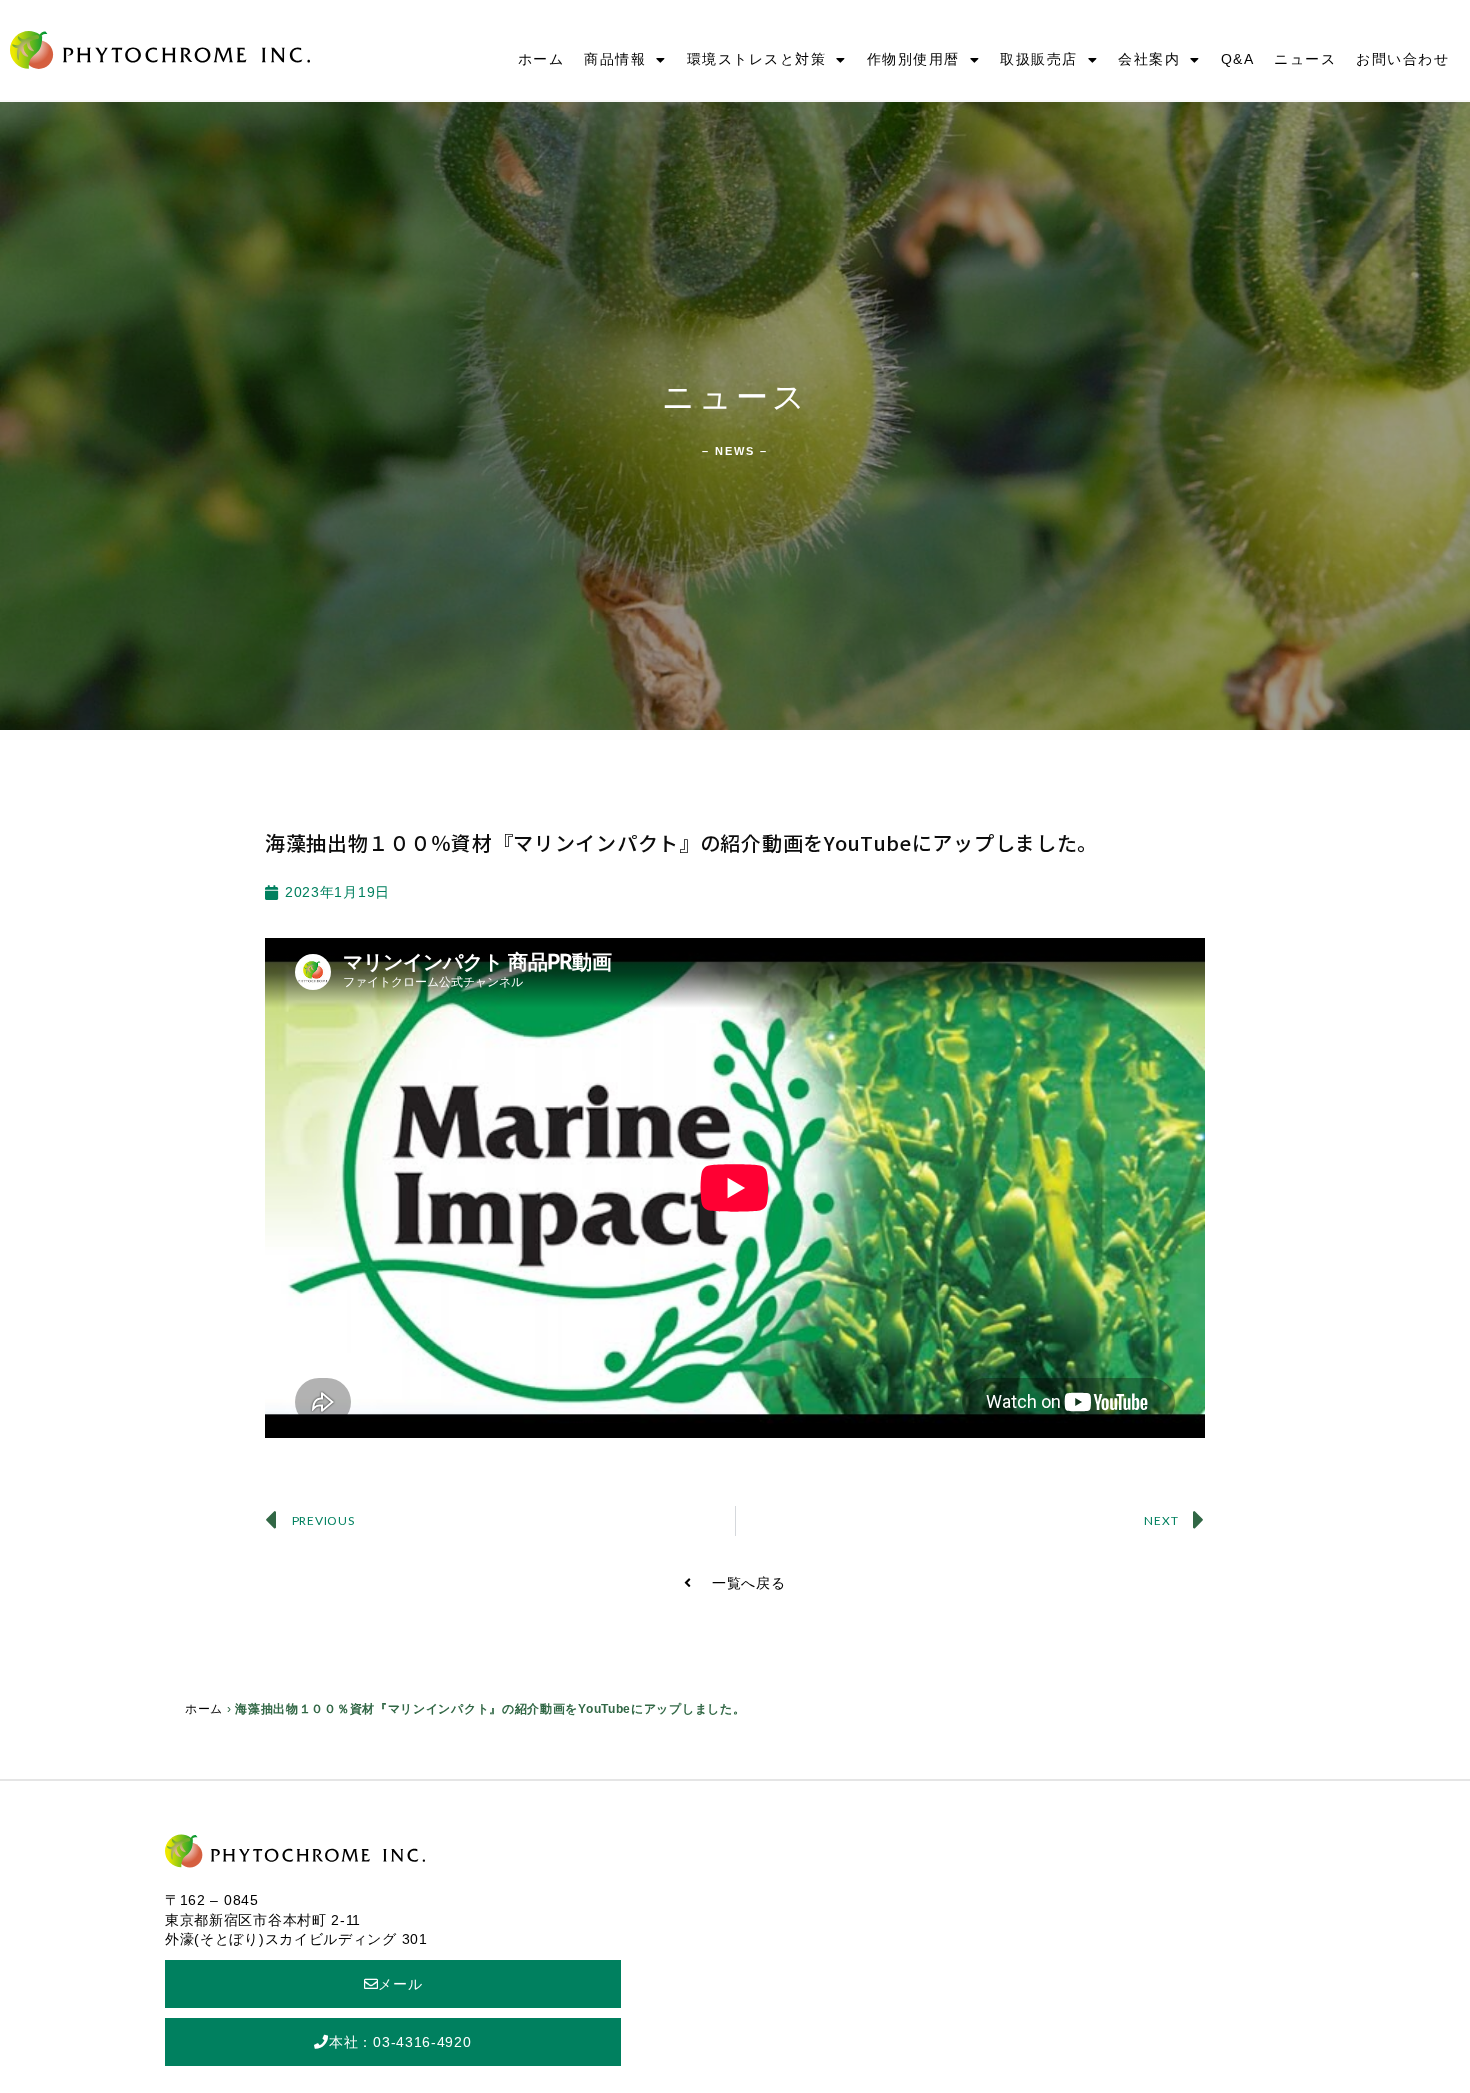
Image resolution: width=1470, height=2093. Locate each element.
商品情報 (615, 59)
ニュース (1305, 59)
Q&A (1238, 59)
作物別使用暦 (913, 59)
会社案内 (1149, 59)
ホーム (541, 59)
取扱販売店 (1039, 59)
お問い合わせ (1402, 59)
